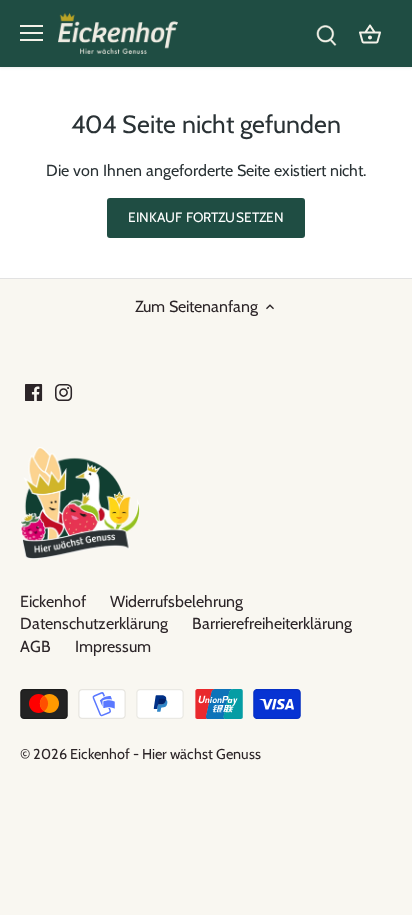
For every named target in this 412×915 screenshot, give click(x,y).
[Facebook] (33, 392)
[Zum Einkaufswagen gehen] (370, 33)
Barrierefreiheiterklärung (272, 623)
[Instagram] (63, 392)
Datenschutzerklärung (94, 623)
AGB (35, 646)
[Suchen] (326, 33)
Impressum (113, 646)
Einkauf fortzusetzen (206, 217)
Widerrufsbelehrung (176, 601)
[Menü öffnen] (31, 33)
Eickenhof (53, 601)
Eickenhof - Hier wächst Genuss (165, 754)
